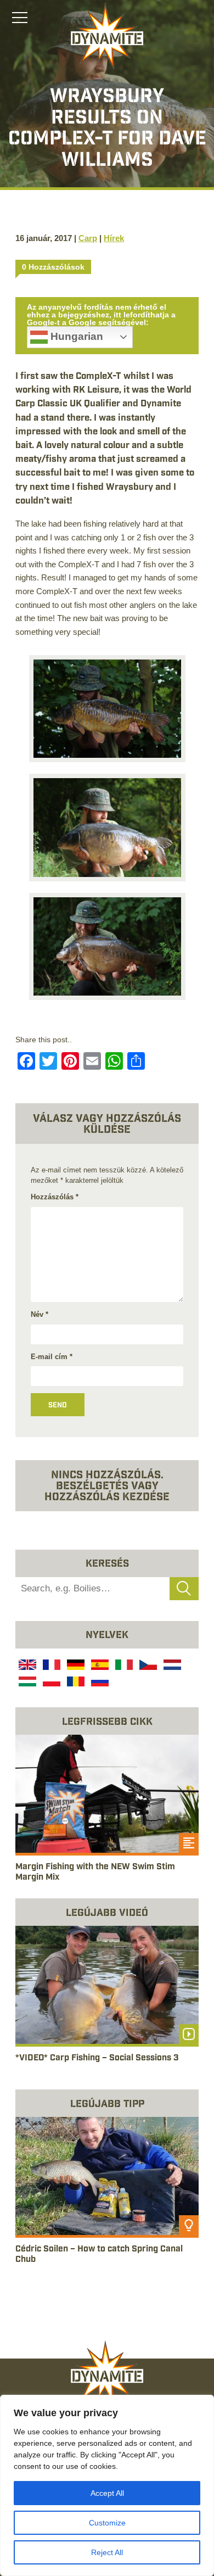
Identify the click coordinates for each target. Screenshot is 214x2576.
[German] (75, 1666)
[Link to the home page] (107, 36)
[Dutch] (171, 1666)
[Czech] (147, 1666)
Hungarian (75, 336)
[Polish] (50, 1683)
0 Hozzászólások (53, 267)
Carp (88, 238)
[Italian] (123, 1666)
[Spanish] (99, 1666)
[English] (26, 1666)
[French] (50, 1666)
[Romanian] (75, 1683)
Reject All (107, 2552)
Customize (107, 2523)
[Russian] (99, 1683)
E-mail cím (52, 1357)
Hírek (114, 238)
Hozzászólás (55, 1197)
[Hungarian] (26, 1683)
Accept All (107, 2493)
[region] (107, 2485)
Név (40, 1314)
